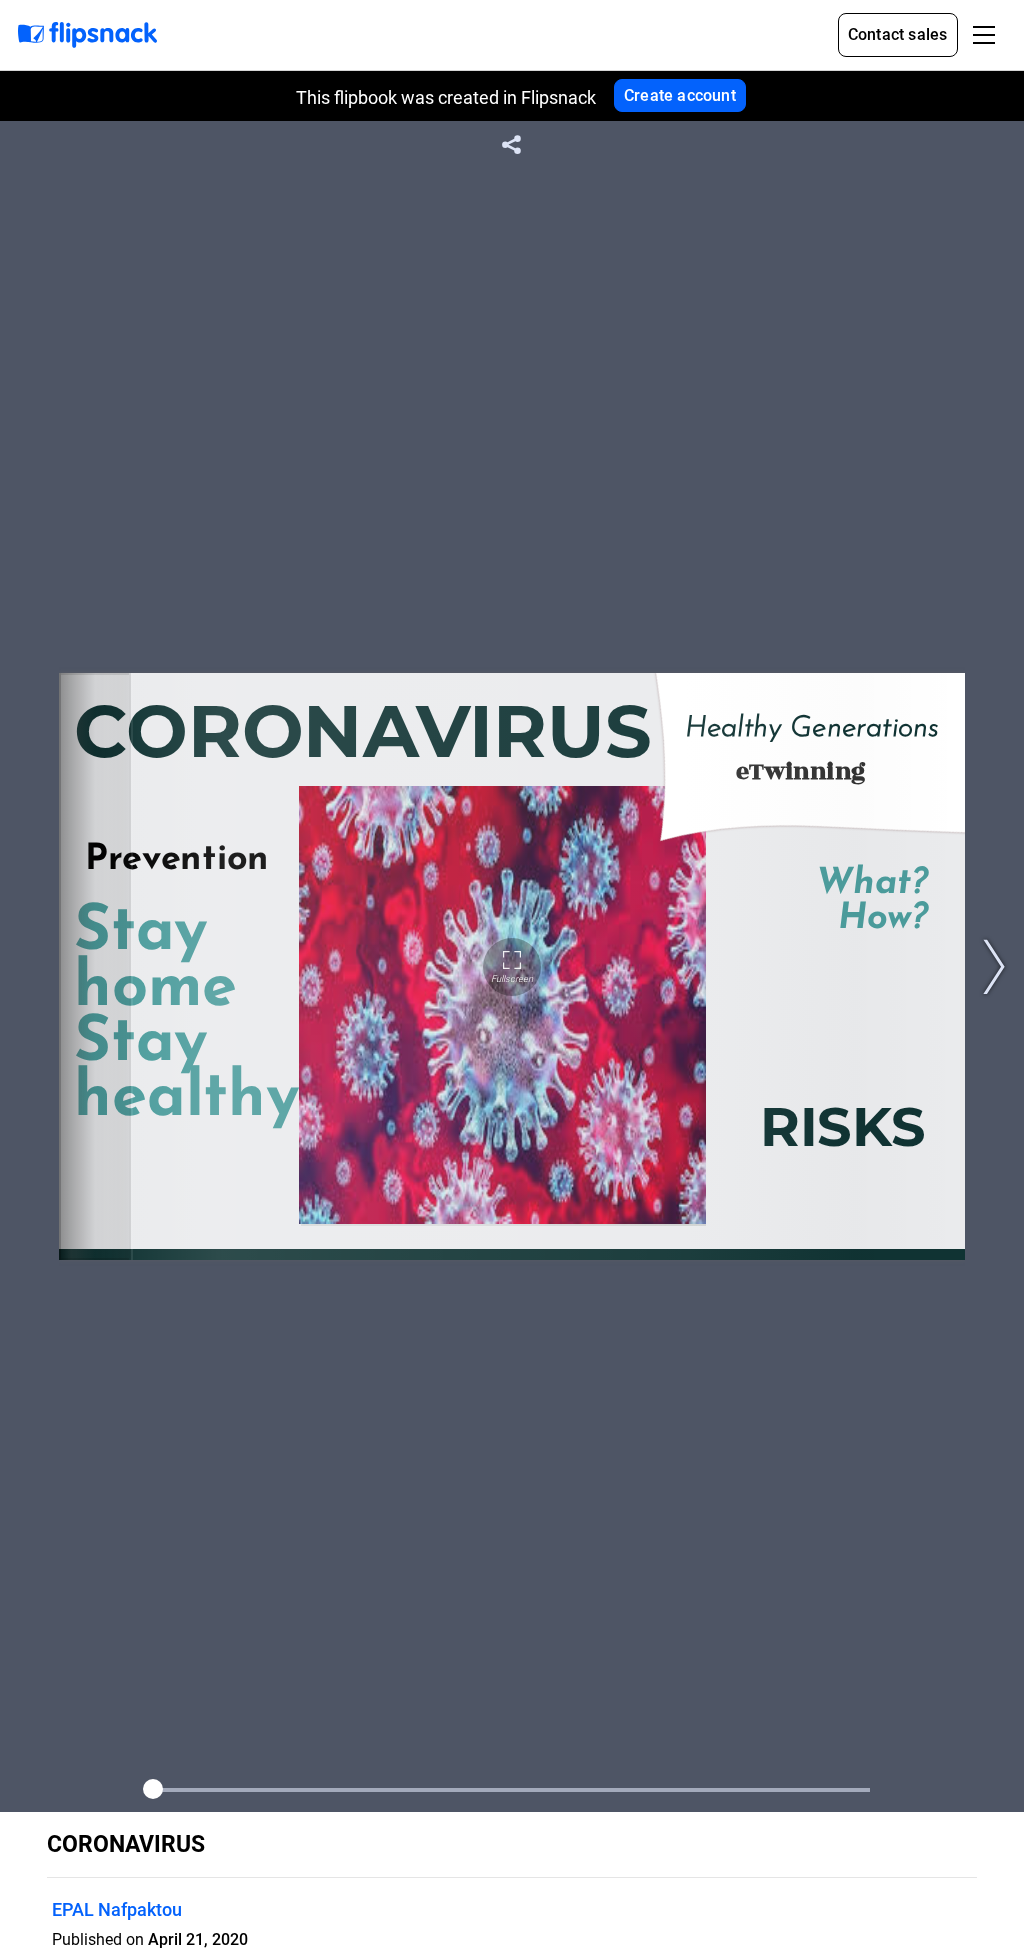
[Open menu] (984, 35)
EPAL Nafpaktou (117, 1909)
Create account (680, 95)
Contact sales (898, 34)
